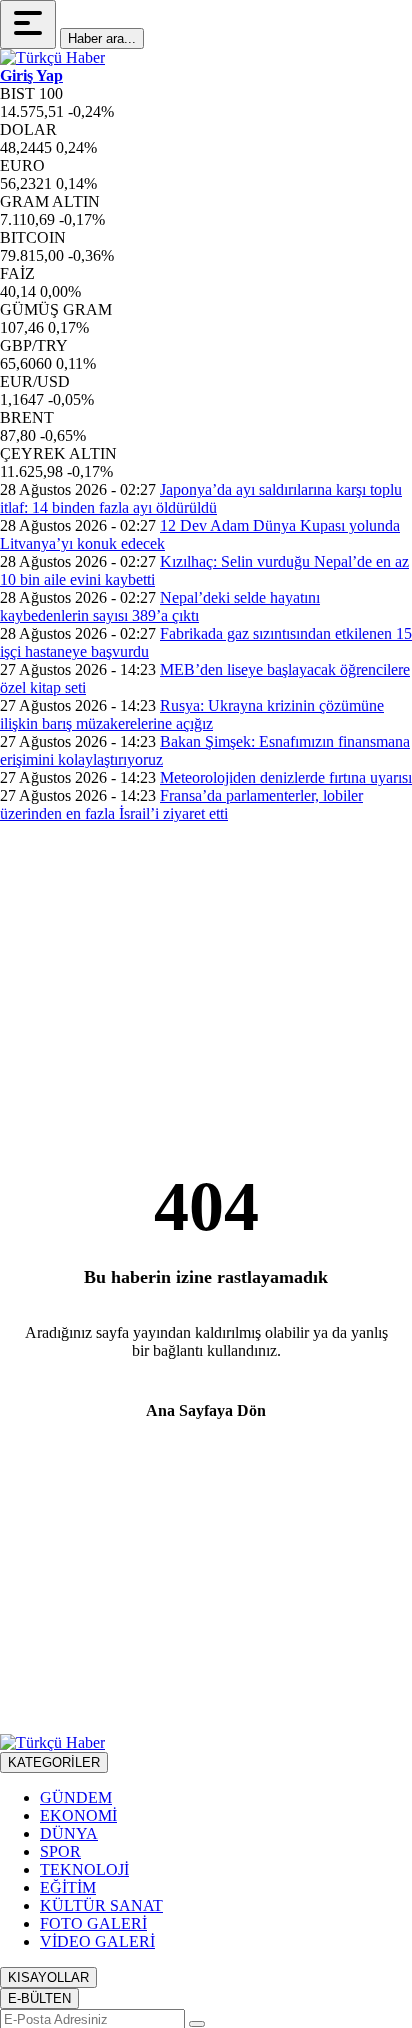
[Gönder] (197, 2024)
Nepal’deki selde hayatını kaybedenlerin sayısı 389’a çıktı (160, 606)
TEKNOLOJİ (84, 1869)
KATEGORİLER (54, 1762)
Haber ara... (102, 38)
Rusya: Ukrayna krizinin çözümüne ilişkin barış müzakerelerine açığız (192, 714)
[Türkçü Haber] (52, 57)
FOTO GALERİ (93, 1923)
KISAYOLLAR (48, 1977)
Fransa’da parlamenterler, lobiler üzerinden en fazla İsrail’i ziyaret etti (181, 804)
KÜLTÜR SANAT (101, 1905)
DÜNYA (69, 1833)
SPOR (60, 1851)
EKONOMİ (78, 1815)
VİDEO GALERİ (97, 1941)
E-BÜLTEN (39, 1998)
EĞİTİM (68, 1887)
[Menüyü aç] (28, 24)
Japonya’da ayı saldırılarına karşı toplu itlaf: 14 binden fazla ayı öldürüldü (201, 498)
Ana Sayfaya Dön (206, 1410)
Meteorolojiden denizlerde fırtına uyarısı (286, 777)
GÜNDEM (76, 1797)
